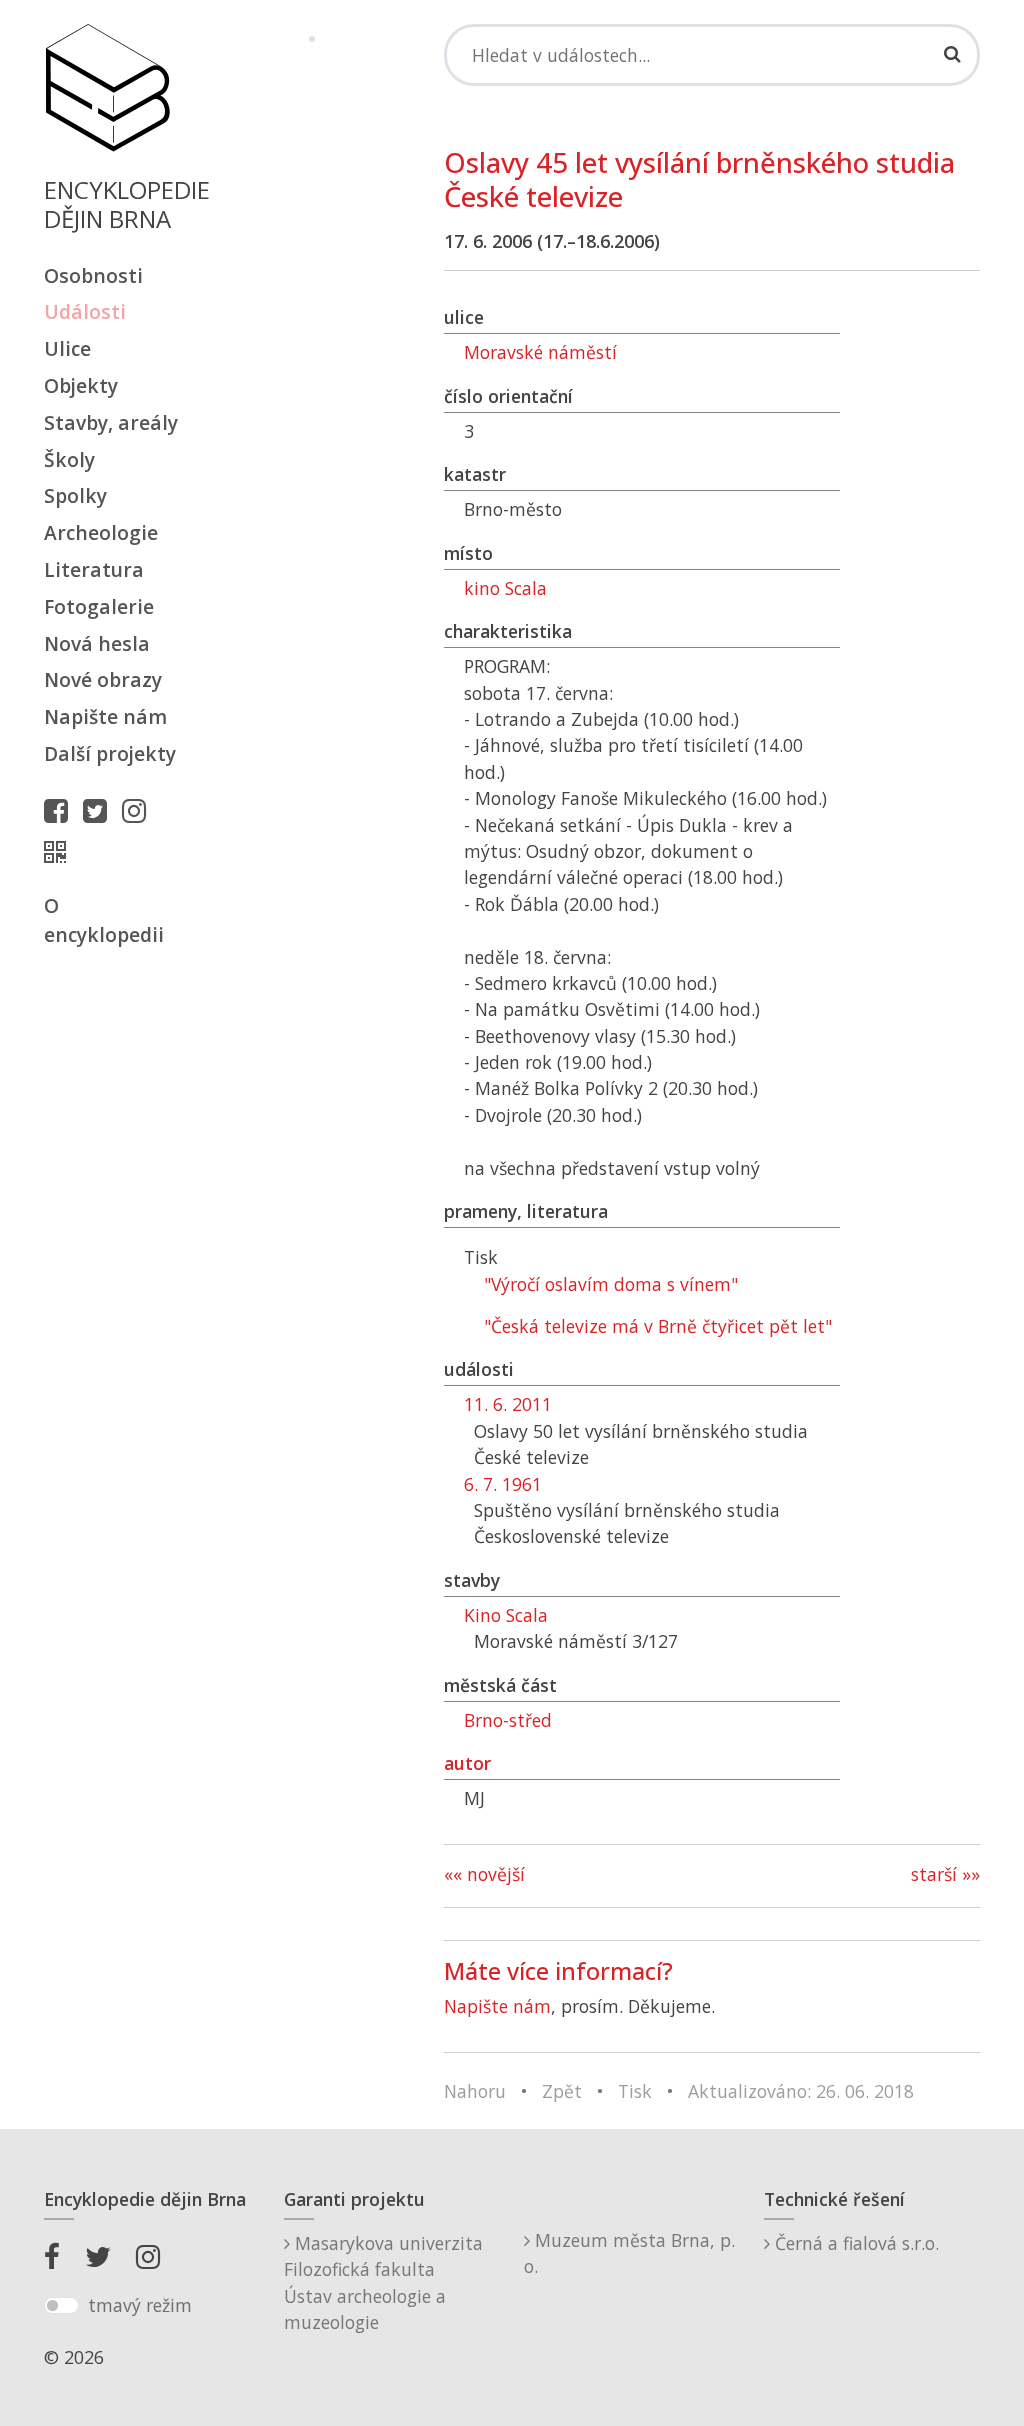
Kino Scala (506, 1615)
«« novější (484, 1874)
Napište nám (105, 716)
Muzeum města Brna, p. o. (629, 2253)
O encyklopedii (104, 920)
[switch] (61, 2306)
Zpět (562, 2091)
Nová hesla (97, 643)
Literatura (94, 569)
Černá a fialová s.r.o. (854, 2243)
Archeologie (101, 532)
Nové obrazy (103, 679)
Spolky (75, 495)
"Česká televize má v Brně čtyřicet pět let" (658, 1326)
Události (85, 311)
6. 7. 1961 (503, 1484)
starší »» (945, 1874)
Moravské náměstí (540, 352)
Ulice (67, 348)
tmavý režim (140, 2305)
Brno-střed (508, 1720)
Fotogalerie (99, 606)
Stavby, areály (111, 422)
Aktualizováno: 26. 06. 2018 (801, 2091)
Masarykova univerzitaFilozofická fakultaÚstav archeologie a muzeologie (383, 2282)
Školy (69, 459)
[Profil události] (60, 852)
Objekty (81, 385)
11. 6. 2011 (508, 1404)
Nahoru (475, 2091)
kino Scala (505, 588)
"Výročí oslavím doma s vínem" (611, 1284)
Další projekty (110, 753)
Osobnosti (93, 275)
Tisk (635, 2091)
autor (467, 1763)
